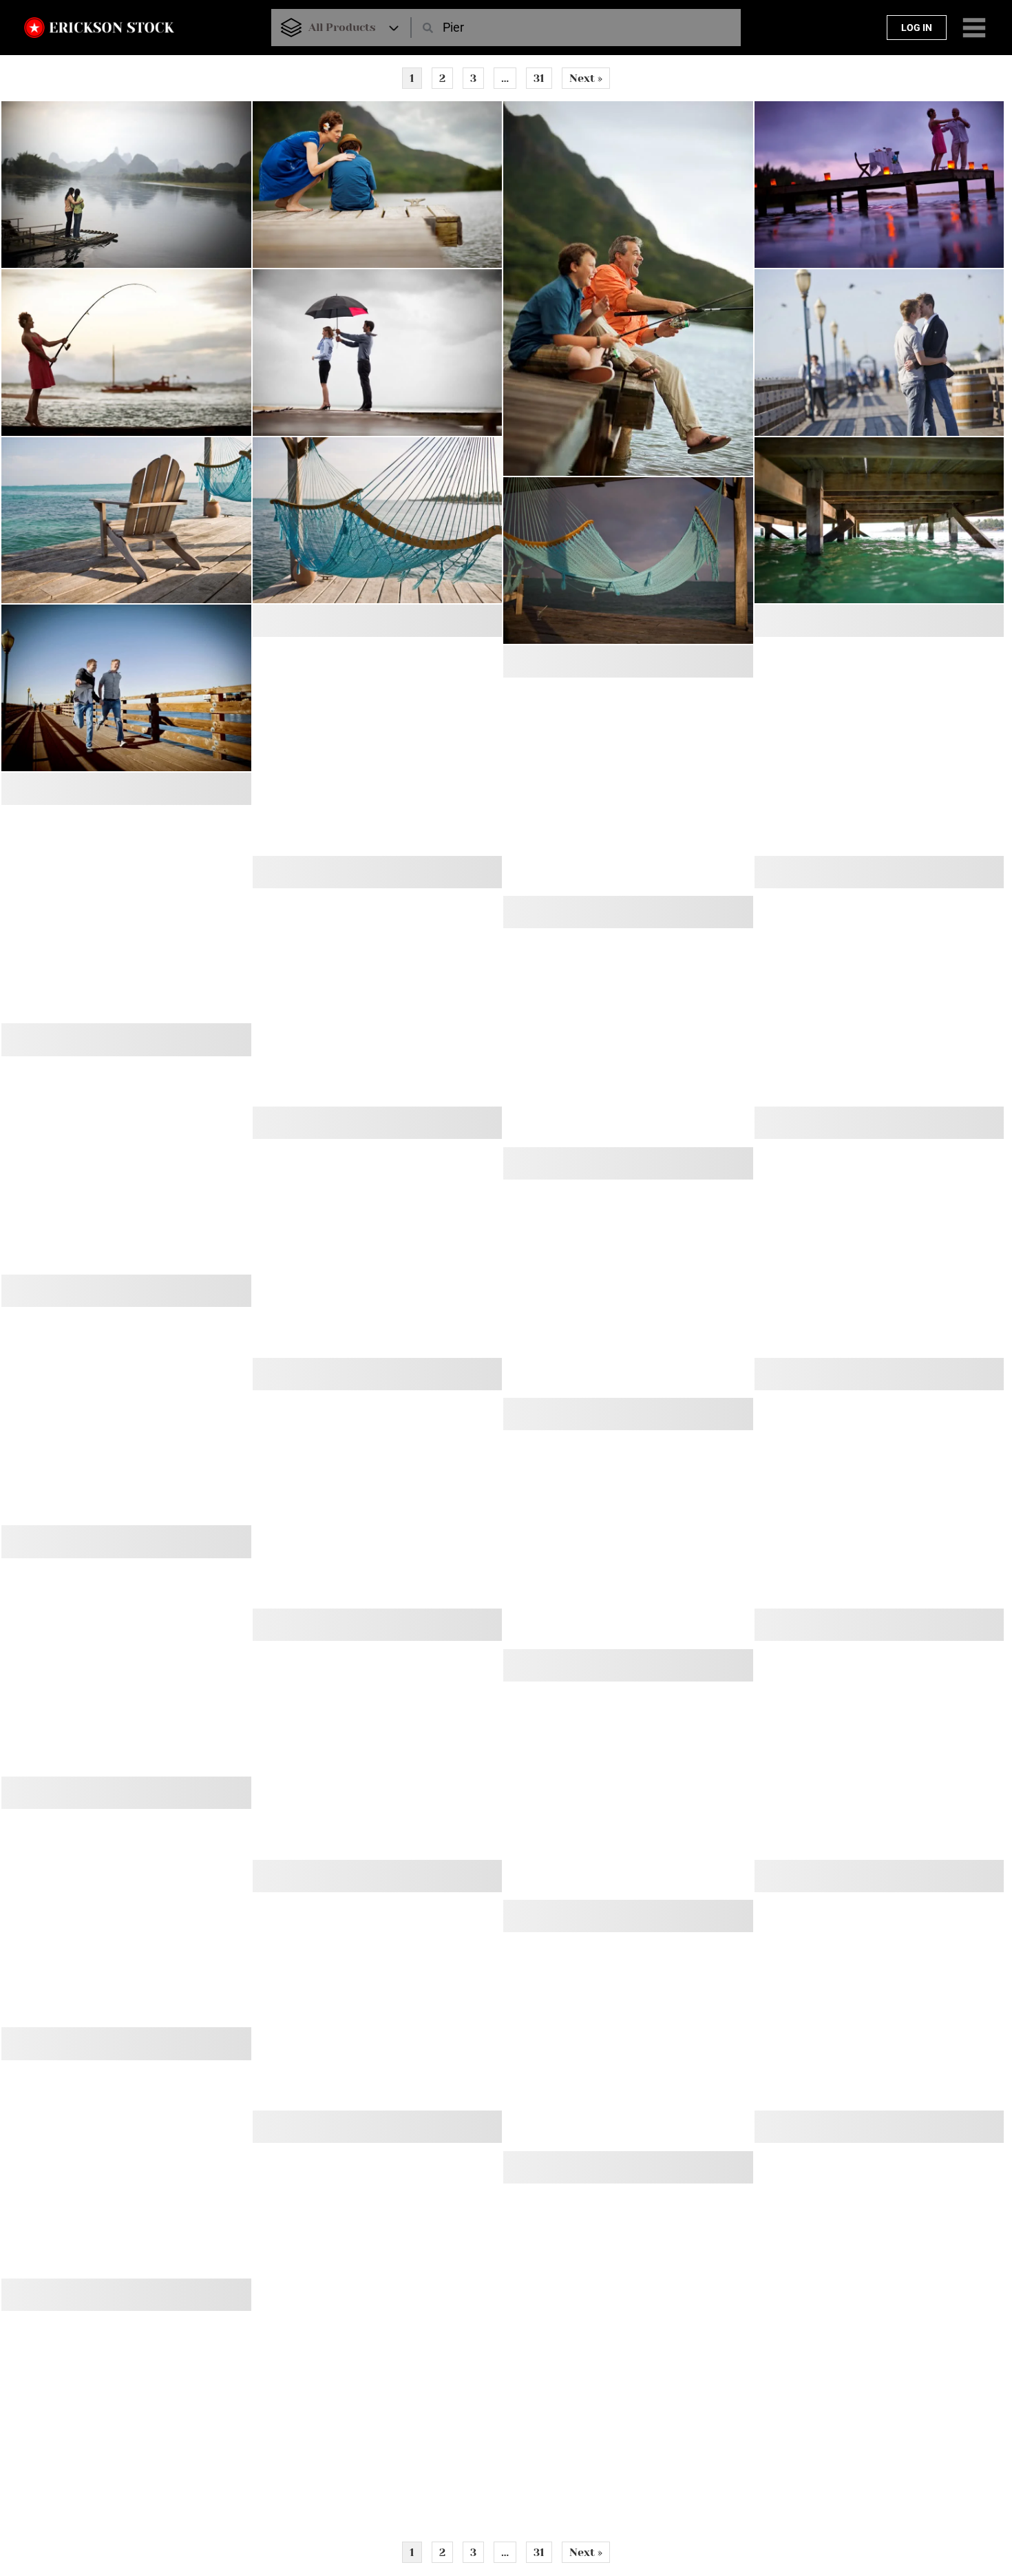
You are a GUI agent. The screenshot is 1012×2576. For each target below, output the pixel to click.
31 (539, 78)
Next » (586, 78)
